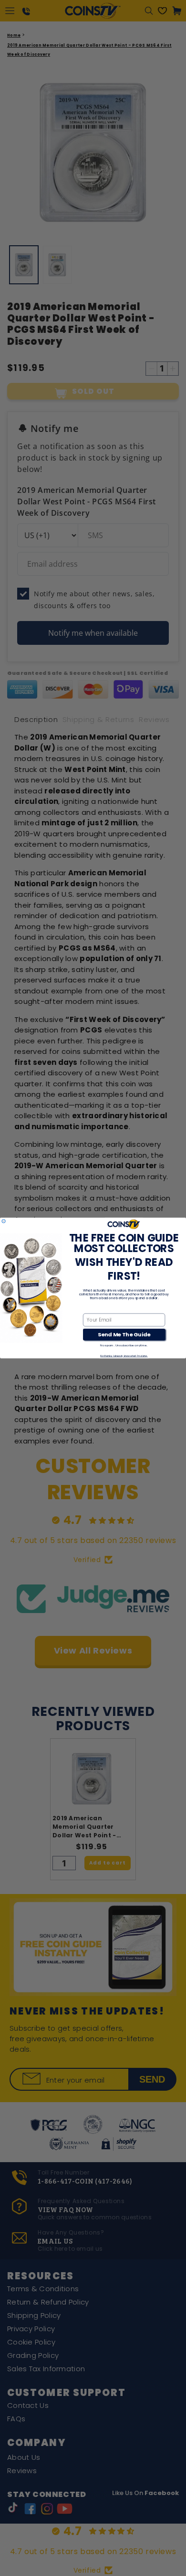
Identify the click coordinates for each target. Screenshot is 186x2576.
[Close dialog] (4, 1221)
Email (90, 1309)
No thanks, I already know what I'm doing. (124, 1356)
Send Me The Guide (124, 1334)
